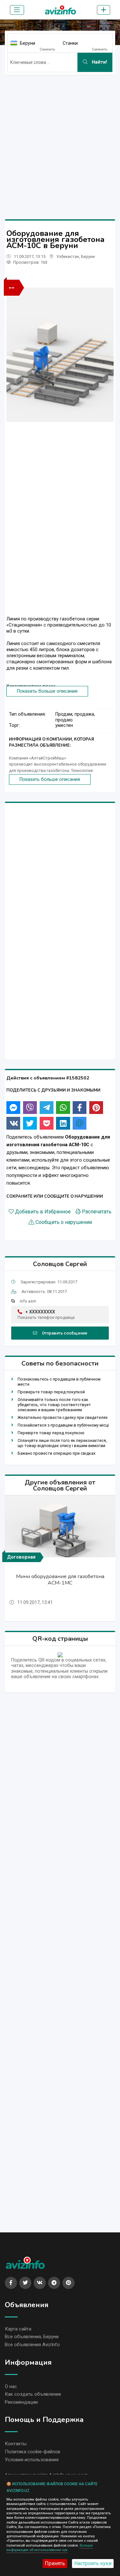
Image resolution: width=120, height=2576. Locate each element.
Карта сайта (18, 2329)
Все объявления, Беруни (32, 2337)
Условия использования (32, 2460)
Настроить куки (93, 2563)
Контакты (16, 2444)
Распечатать (97, 1212)
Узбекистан (68, 257)
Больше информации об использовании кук (50, 2548)
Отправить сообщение (65, 1333)
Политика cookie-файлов (32, 2452)
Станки (70, 43)
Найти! (99, 62)
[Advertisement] (60, 140)
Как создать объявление (33, 2394)
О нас (11, 2386)
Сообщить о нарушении (64, 1222)
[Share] (13, 1108)
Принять (55, 2563)
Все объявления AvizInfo (32, 2345)
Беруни (28, 43)
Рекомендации (21, 2402)
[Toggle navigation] (17, 10)
